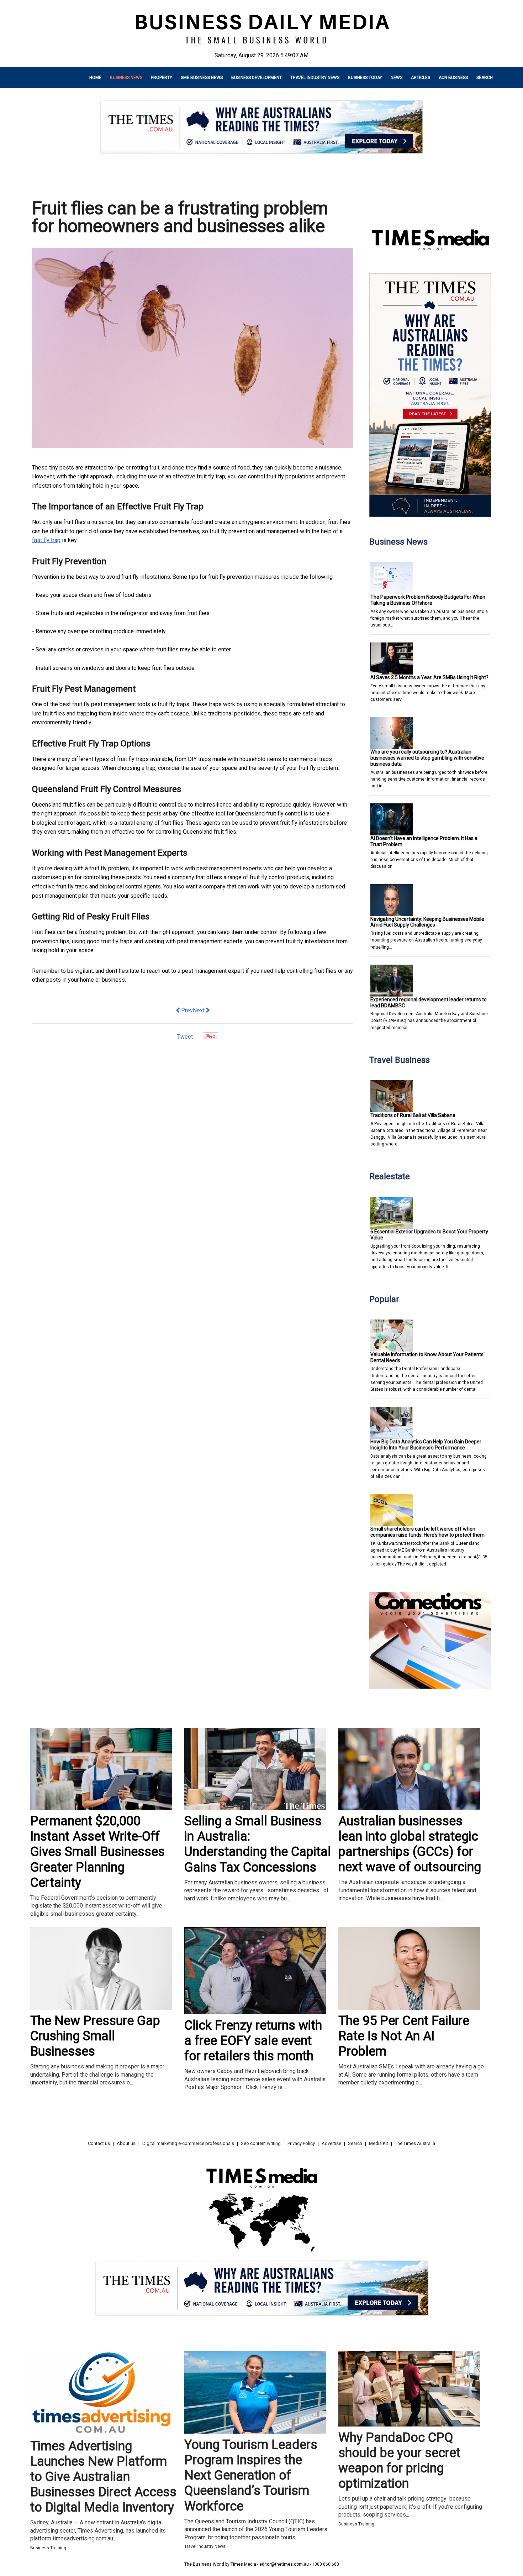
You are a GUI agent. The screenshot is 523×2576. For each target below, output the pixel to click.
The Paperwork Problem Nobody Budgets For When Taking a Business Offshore (428, 600)
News (397, 78)
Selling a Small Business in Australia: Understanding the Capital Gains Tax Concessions (258, 1844)
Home (95, 78)
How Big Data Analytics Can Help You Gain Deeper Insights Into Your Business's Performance (426, 1445)
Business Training (48, 2548)
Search (485, 78)
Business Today (365, 78)
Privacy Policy (301, 2143)
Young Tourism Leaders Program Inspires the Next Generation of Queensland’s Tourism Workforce (251, 2475)
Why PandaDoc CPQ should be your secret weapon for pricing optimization (399, 2461)
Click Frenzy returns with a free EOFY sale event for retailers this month (253, 2041)
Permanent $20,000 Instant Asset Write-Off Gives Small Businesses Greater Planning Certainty (97, 1852)
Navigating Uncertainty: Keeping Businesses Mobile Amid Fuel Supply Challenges (427, 922)
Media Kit (379, 2143)
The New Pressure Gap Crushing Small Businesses (95, 2036)
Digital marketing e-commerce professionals (188, 2143)
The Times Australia (415, 2143)
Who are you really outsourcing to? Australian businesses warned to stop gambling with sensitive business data (427, 758)
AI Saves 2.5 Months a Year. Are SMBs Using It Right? (429, 677)
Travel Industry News (315, 78)
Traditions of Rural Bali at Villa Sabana (413, 1115)
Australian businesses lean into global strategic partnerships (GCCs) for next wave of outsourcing (410, 1844)
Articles (421, 78)
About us (126, 2143)
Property (162, 78)
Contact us (99, 2143)
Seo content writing (261, 2143)
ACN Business (453, 78)
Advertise (331, 2143)
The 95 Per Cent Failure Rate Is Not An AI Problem (404, 2036)
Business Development (257, 78)
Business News (126, 78)
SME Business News (202, 78)
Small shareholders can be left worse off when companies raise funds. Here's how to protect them (427, 1532)
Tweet (185, 1037)
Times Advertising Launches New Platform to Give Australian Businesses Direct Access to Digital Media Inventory (103, 2477)
